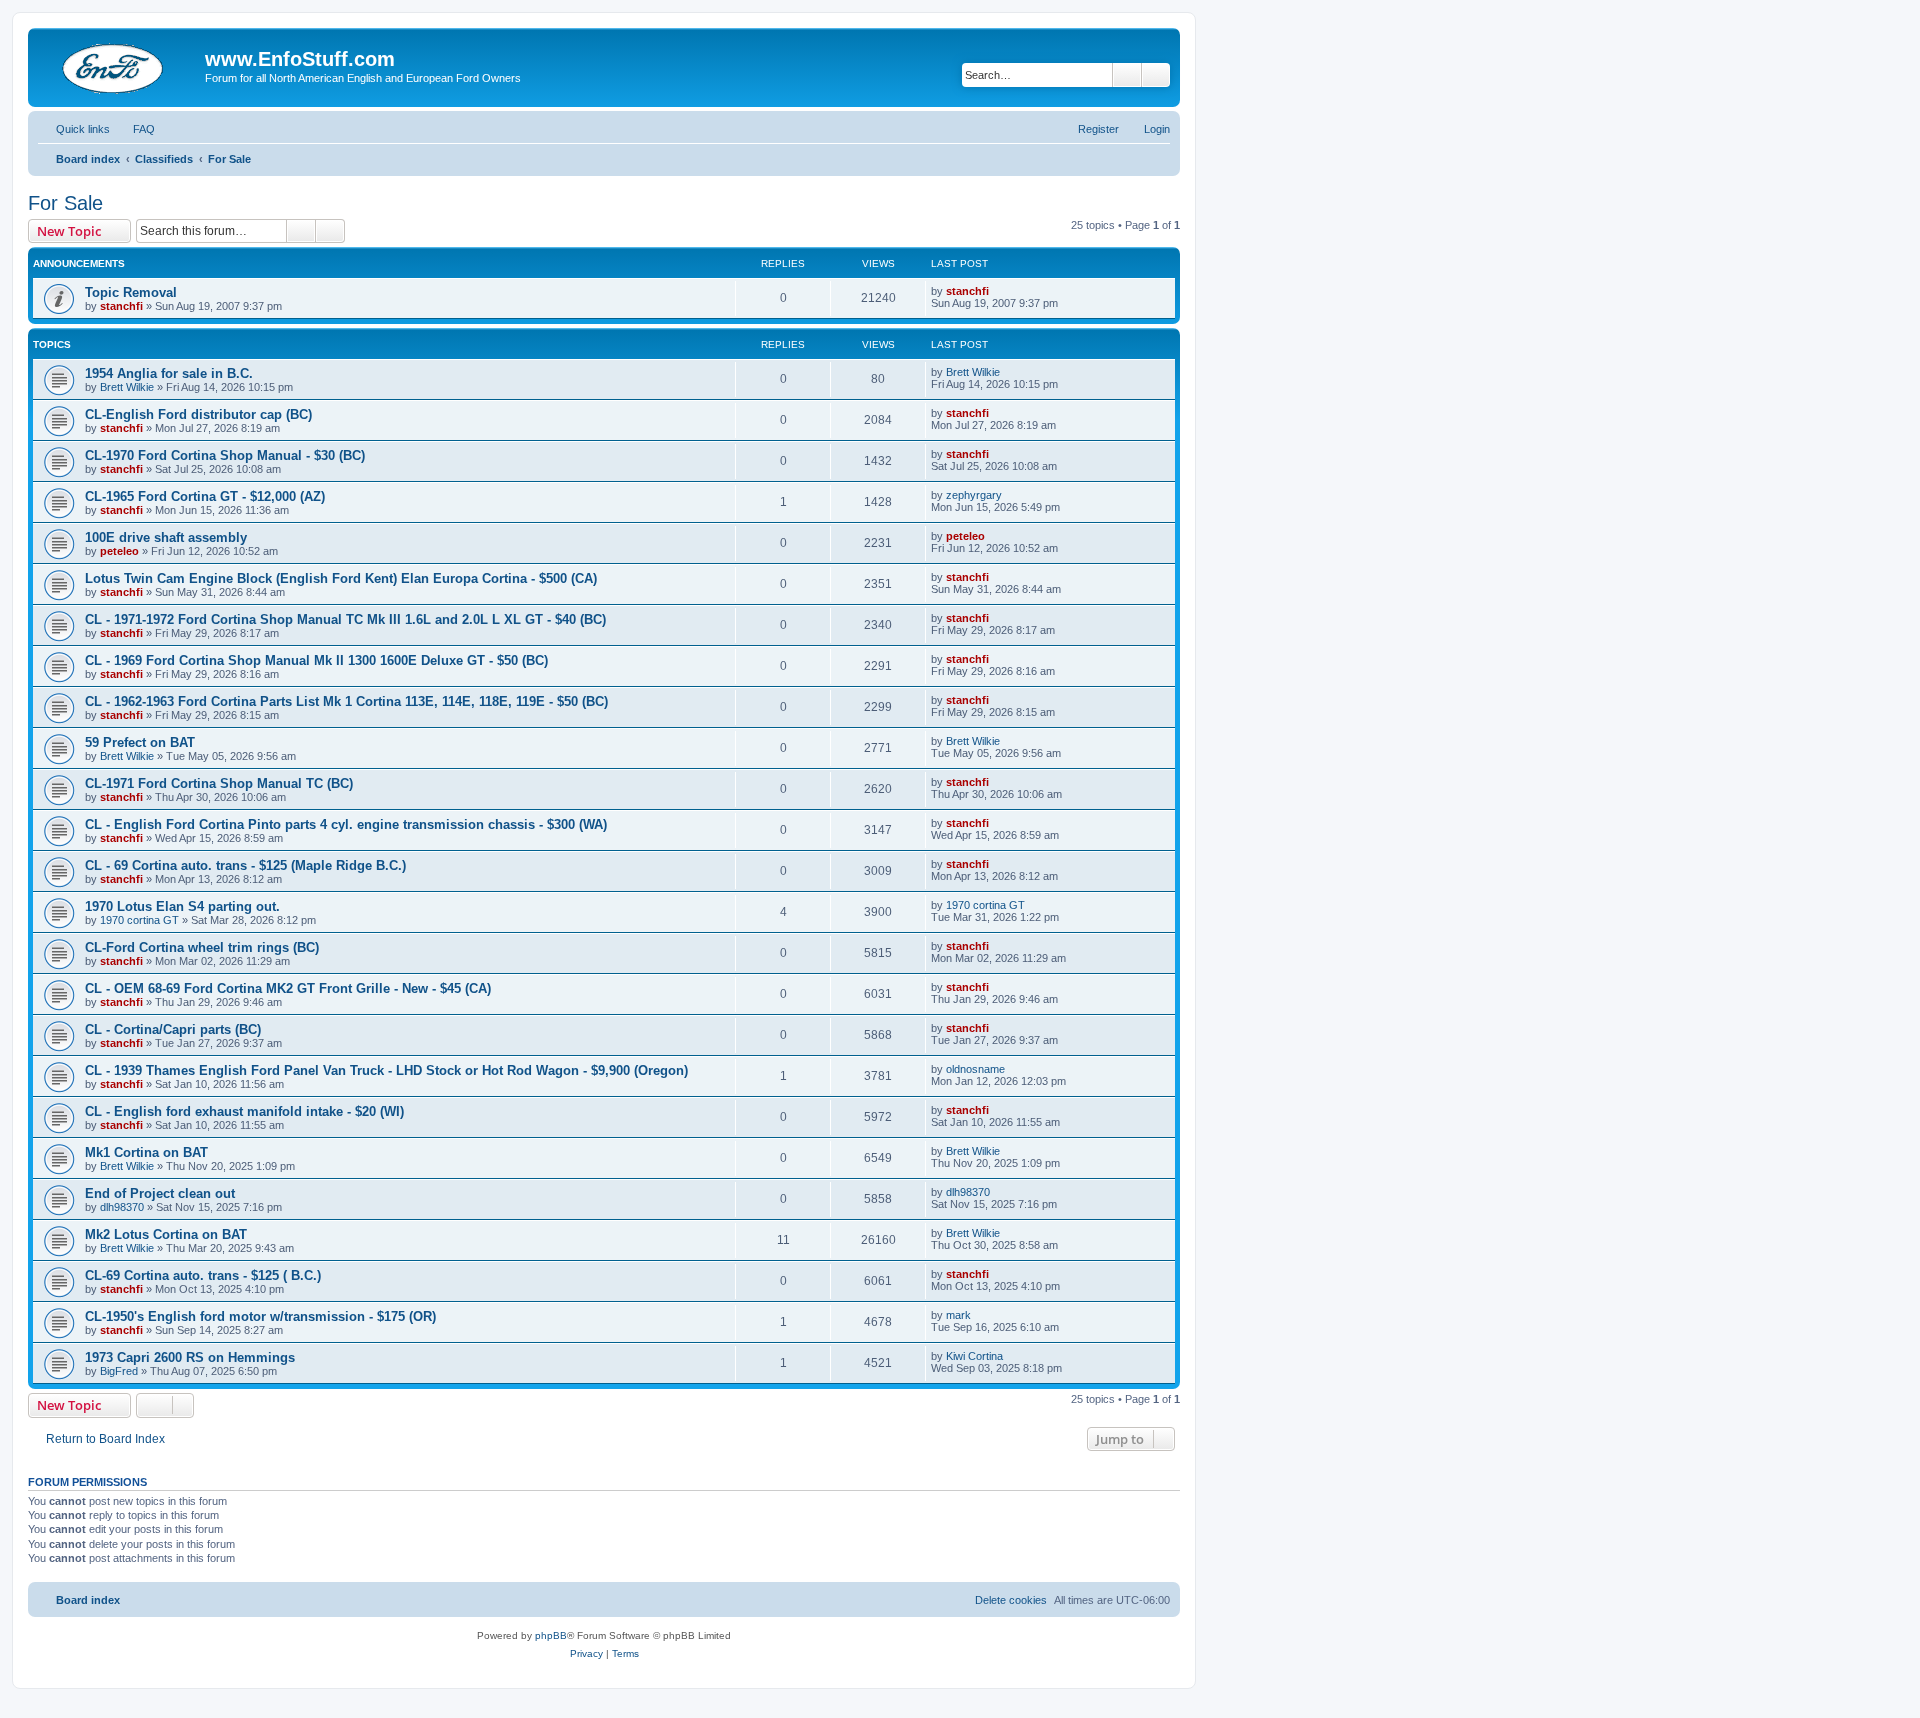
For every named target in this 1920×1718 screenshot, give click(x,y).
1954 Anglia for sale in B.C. (169, 373)
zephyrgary (974, 495)
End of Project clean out (160, 1193)
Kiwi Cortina (974, 1356)
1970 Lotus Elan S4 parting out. (182, 906)
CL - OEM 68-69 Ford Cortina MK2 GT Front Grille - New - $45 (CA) (288, 988)
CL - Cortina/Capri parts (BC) (173, 1029)
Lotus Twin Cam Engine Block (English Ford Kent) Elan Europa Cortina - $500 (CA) (341, 578)
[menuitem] (135, 129)
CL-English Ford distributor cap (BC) (198, 414)
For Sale (65, 203)
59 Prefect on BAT (140, 742)
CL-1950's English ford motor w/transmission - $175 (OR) (260, 1316)
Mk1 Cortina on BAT (146, 1152)
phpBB (551, 1635)
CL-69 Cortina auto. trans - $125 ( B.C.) (203, 1275)
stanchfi (121, 306)
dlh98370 (122, 1207)
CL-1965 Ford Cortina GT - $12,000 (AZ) (205, 496)
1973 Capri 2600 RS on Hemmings (190, 1357)
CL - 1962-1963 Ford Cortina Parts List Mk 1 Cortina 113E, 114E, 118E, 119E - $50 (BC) (346, 701)
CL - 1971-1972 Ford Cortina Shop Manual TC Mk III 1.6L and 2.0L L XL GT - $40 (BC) (345, 619)
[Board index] (119, 65)
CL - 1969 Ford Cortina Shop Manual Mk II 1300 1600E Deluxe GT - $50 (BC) (316, 660)
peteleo (119, 551)
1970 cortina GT (139, 920)
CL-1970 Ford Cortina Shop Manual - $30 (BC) (225, 455)
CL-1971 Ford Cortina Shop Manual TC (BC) (219, 783)
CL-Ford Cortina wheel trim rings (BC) (202, 947)
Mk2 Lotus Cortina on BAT (166, 1234)
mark (958, 1315)
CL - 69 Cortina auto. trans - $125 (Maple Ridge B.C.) (245, 865)
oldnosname (975, 1069)
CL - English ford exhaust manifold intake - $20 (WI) (244, 1111)
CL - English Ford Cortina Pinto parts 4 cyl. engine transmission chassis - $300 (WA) (346, 824)
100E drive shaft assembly (166, 537)
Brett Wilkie (127, 387)
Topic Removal (131, 292)
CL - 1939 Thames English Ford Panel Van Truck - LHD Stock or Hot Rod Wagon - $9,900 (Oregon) (386, 1070)
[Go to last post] (998, 291)
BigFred (119, 1371)
